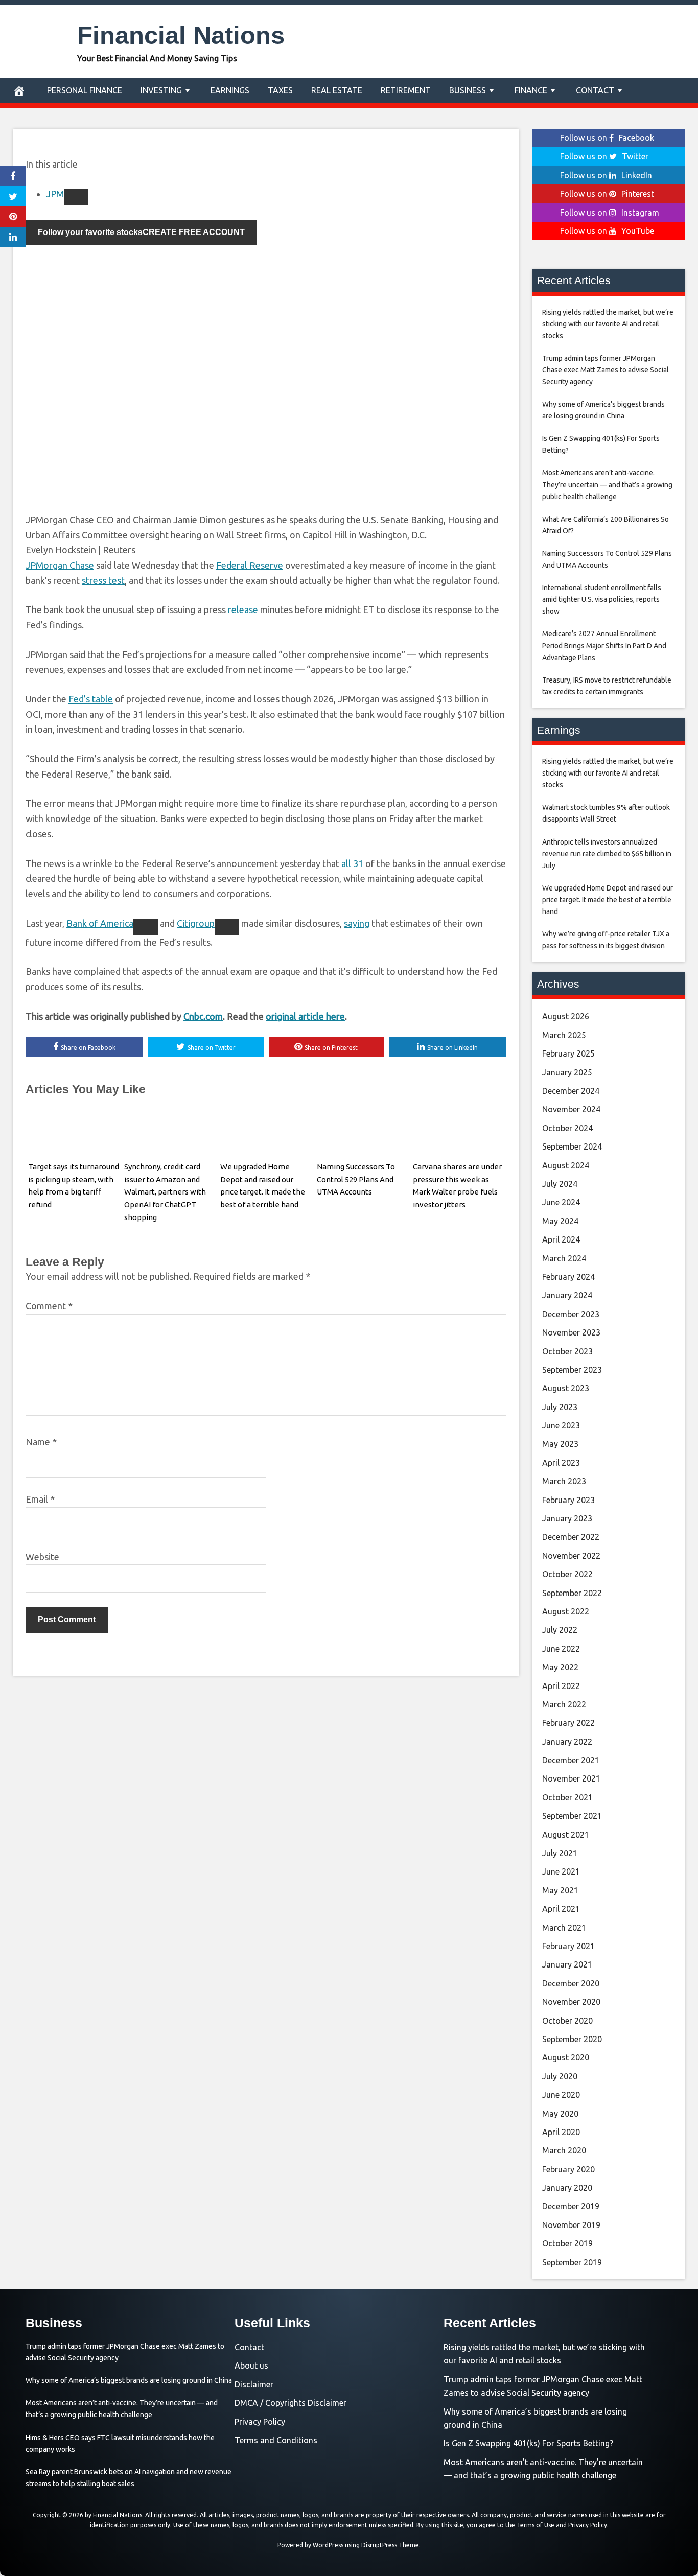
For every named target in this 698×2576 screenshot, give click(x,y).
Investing (161, 90)
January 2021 (567, 1964)
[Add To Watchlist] (76, 197)
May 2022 (560, 1667)
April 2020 (561, 2132)
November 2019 (571, 2225)
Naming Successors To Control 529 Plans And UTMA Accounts (356, 1179)
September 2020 (572, 2039)
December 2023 (571, 1314)
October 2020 (567, 2021)
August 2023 (566, 1388)
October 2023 (567, 1351)
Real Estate (337, 90)
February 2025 (568, 1053)
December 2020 (571, 1983)
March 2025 (564, 1035)
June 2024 (561, 1202)
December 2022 (571, 1537)
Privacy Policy (260, 2422)
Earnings (230, 90)
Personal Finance (85, 90)
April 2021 (561, 1909)
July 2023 (560, 1407)
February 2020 (568, 2169)
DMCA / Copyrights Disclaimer (290, 2403)
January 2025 (567, 1072)
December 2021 (571, 1760)
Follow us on (607, 138)
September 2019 (572, 2262)
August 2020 (566, 2057)
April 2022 (561, 1686)
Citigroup (196, 923)
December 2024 (571, 1091)
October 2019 (567, 2243)
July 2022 (560, 1630)
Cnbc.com (203, 1016)
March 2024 (564, 1258)
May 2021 (560, 1890)
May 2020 (560, 2114)
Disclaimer (254, 2384)
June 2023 (561, 1425)
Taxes (280, 90)
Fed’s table (91, 699)
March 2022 (564, 1704)
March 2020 (564, 2150)
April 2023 (561, 1463)
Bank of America (100, 923)
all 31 (352, 863)
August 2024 (566, 1165)
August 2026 (566, 1016)
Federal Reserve (250, 565)
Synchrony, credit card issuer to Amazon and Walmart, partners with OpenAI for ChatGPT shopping (165, 1192)
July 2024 (560, 1184)
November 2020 (571, 2002)
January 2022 (567, 1742)
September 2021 (572, 1816)
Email (40, 1499)
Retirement (406, 90)
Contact (595, 90)
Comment (49, 1306)
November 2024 (571, 1109)
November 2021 (571, 1778)
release (243, 610)
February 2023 (568, 1500)
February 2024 (568, 1277)
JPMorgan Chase (60, 565)
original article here (305, 1016)
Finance (531, 90)
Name (41, 1442)
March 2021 (564, 1928)
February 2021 (568, 1946)
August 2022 (566, 1611)
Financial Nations (181, 35)
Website (42, 1557)
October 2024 (567, 1128)
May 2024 (560, 1221)
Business (468, 90)
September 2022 (572, 1593)
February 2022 (568, 1723)
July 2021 (560, 1853)
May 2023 (560, 1444)
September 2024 (572, 1146)
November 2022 (571, 1556)
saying (357, 923)
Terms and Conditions (276, 2440)
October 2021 (567, 1797)
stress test (103, 580)
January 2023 (567, 1518)
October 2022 (567, 1574)
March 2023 (564, 1481)
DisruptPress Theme (390, 2545)
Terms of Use (536, 2525)
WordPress (328, 2545)
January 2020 (567, 2188)
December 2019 (571, 2206)
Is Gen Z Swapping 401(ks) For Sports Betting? (528, 2443)
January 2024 (567, 1295)
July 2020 (560, 2076)
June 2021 (561, 1871)
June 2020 (561, 2095)
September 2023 (572, 1370)
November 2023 (571, 1332)
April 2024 (561, 1239)
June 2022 (561, 1649)
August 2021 (566, 1835)
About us (251, 2366)
